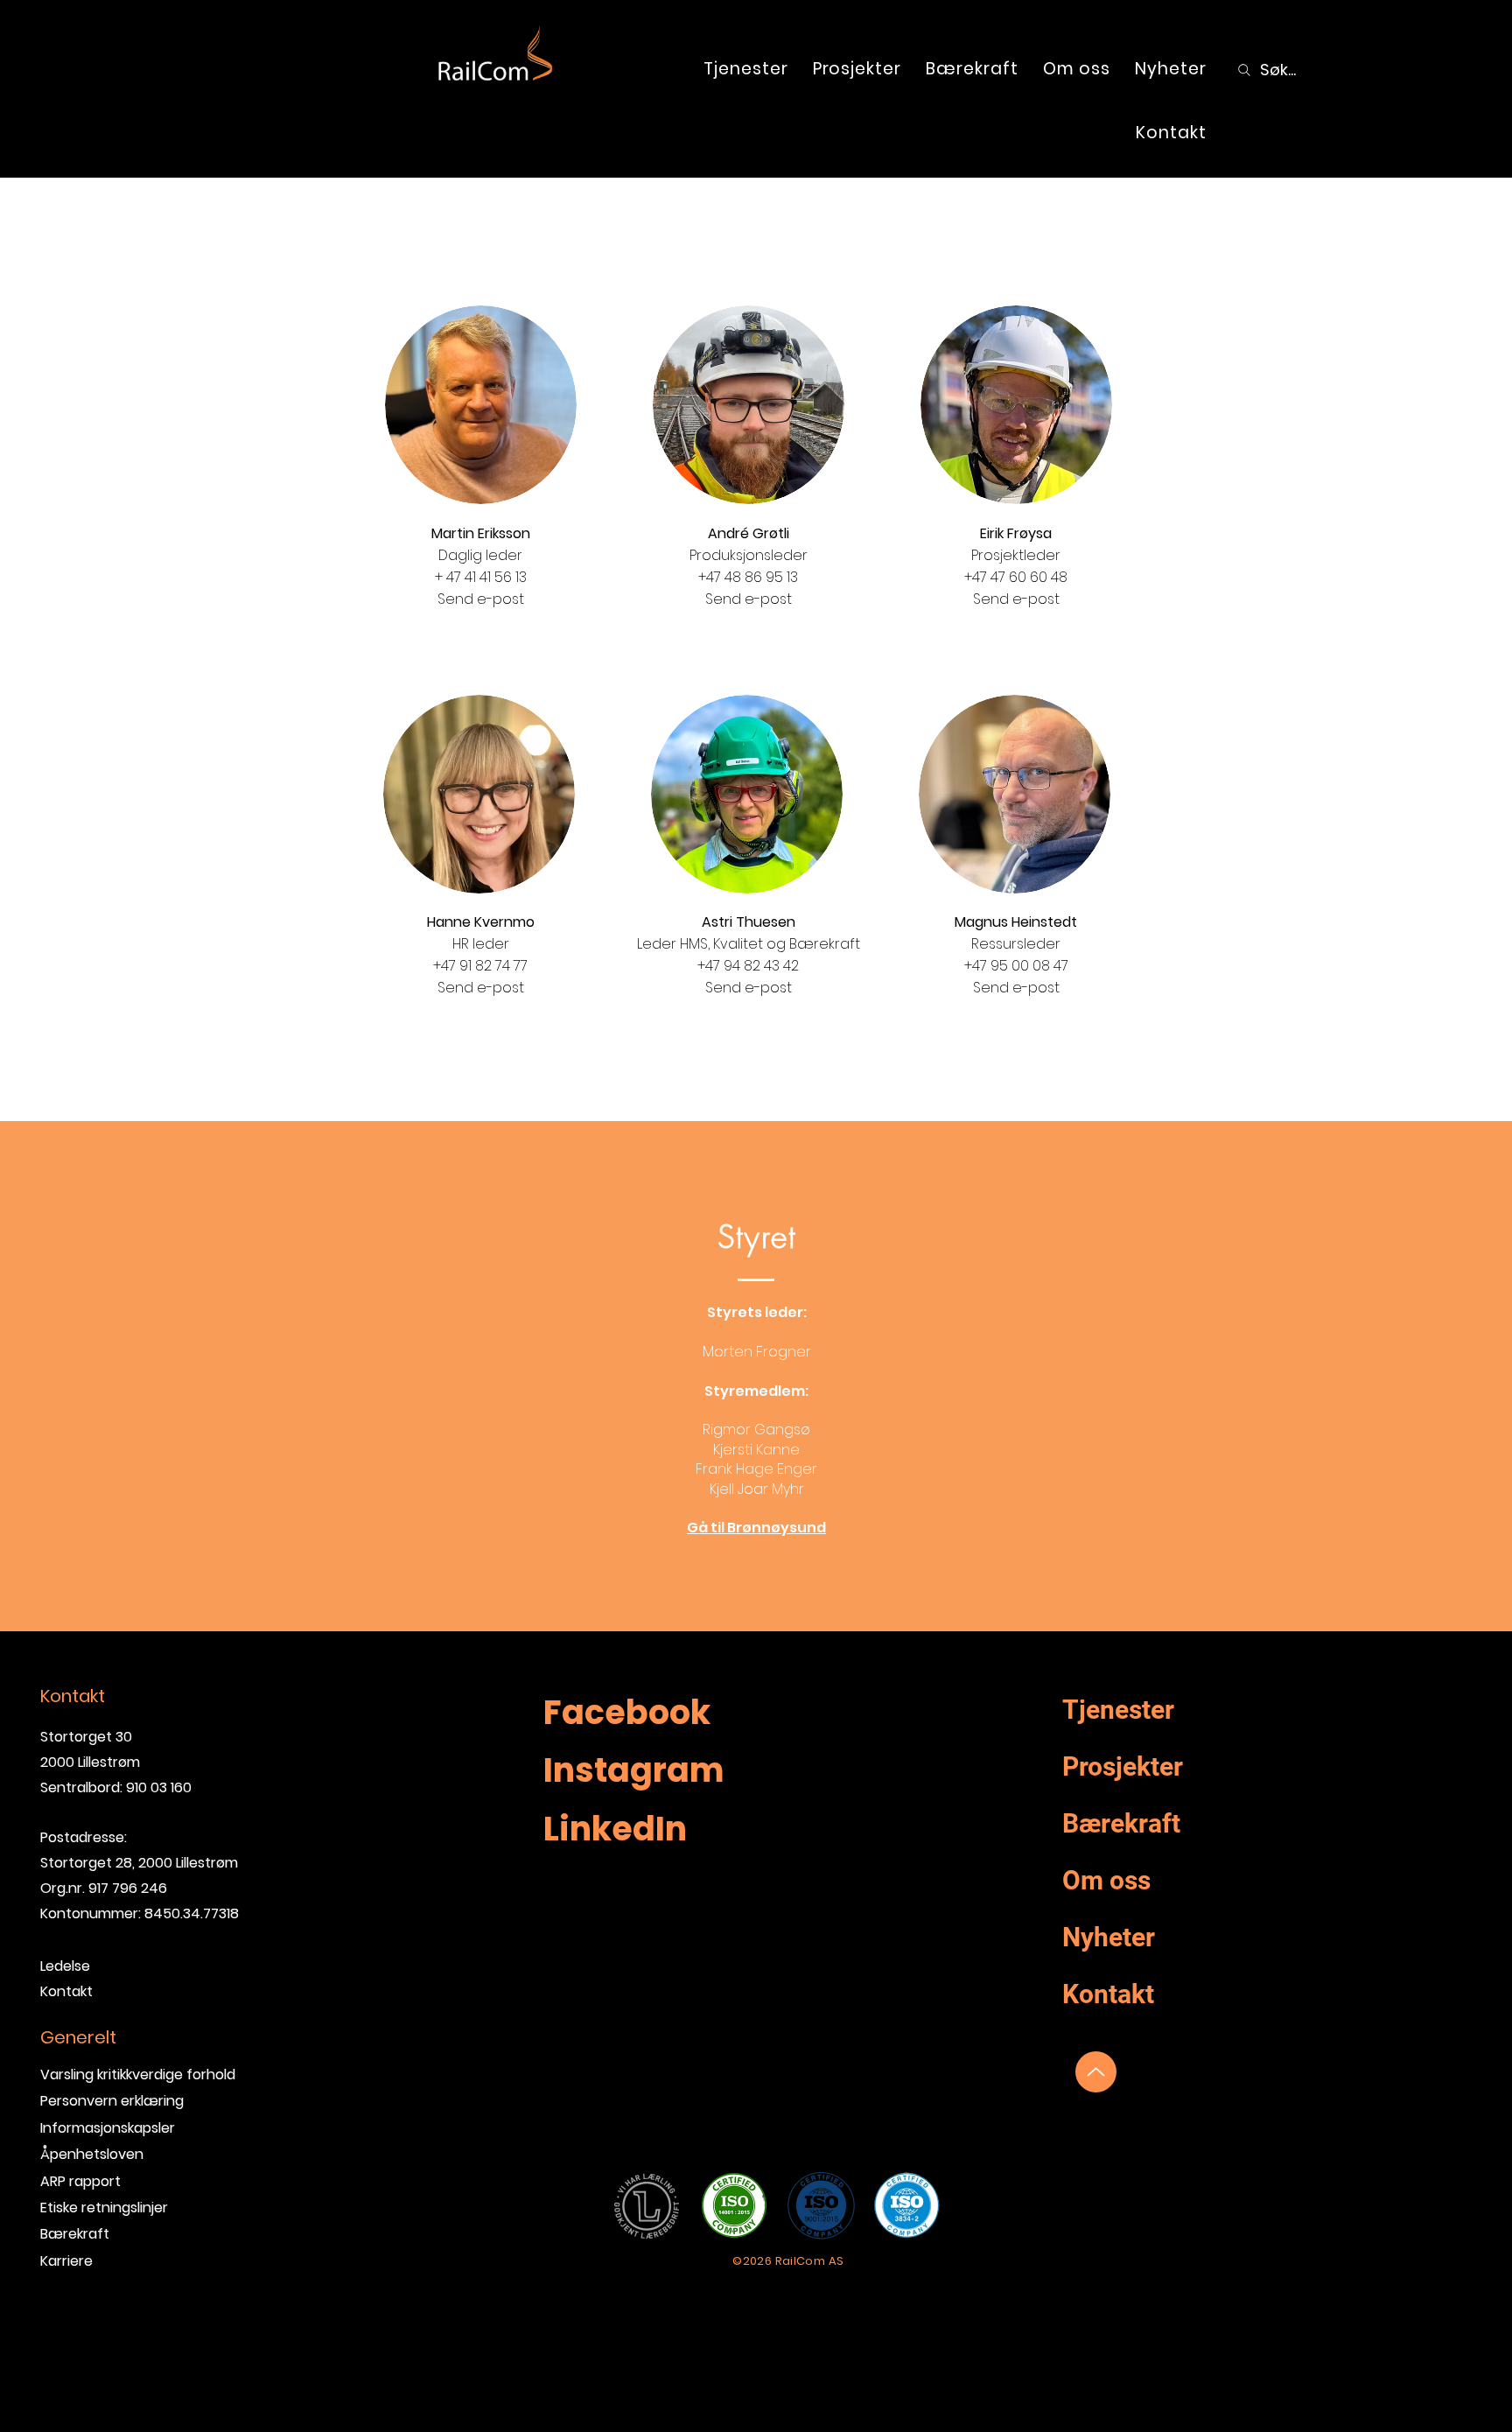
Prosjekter (1123, 1766)
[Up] (1096, 2072)
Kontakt (1108, 1994)
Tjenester (1118, 1710)
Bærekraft (75, 2234)
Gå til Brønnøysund (756, 1528)
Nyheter (1109, 1937)
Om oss (1106, 1880)
